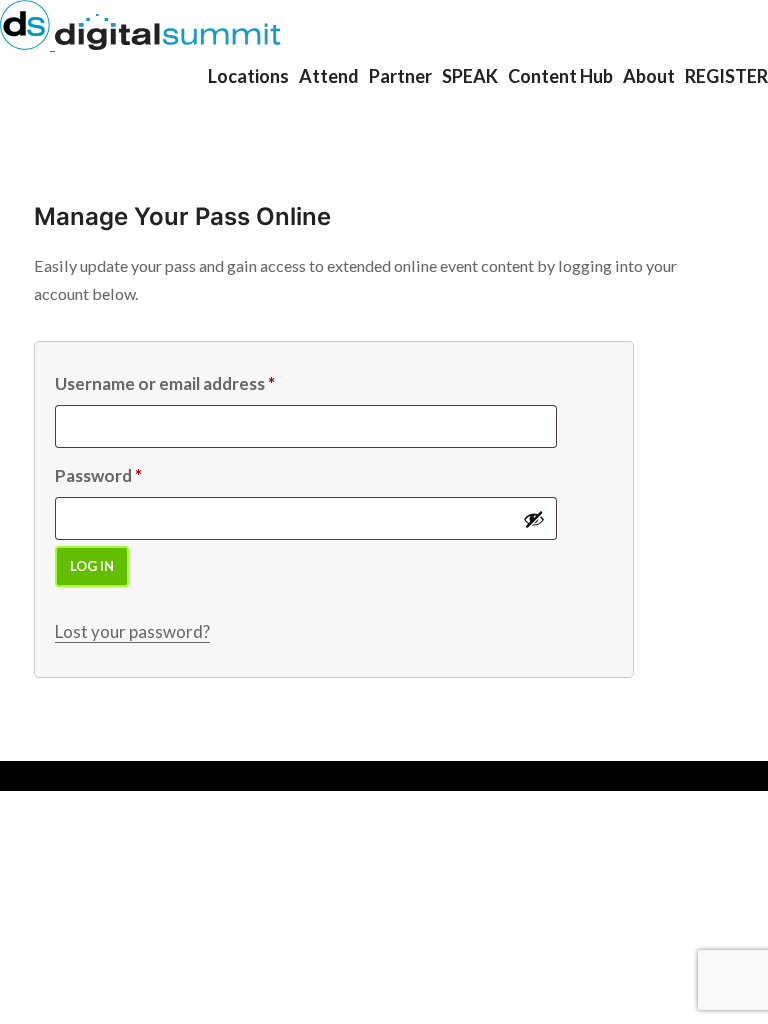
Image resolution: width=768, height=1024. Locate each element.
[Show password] (534, 519)
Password (98, 475)
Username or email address (165, 383)
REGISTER (726, 76)
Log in (92, 566)
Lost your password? (132, 631)
